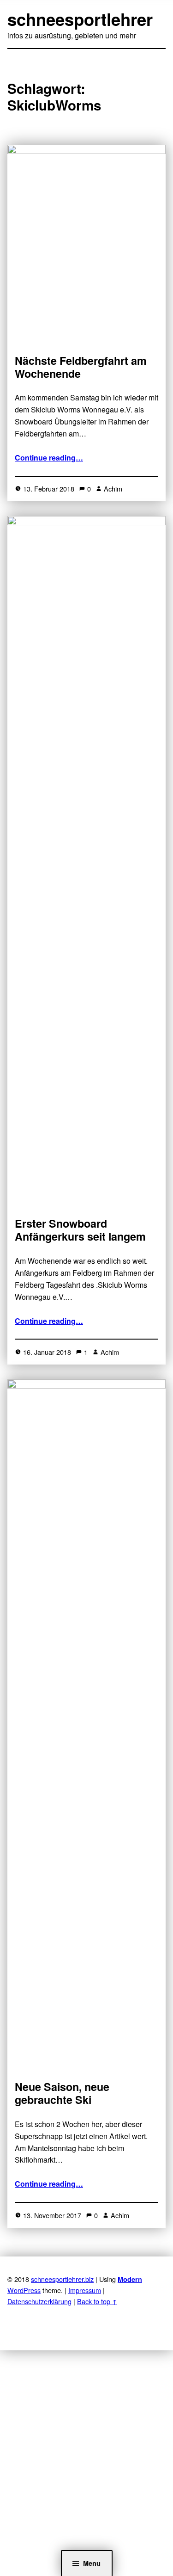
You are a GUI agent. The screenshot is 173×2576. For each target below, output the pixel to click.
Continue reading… (49, 458)
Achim (113, 489)
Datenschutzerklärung (39, 2301)
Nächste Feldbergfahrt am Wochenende (81, 367)
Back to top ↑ (97, 2301)
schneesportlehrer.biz (62, 2279)
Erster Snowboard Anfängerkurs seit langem (80, 1230)
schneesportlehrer (80, 19)
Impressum (85, 2290)
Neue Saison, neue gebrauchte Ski (62, 2093)
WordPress (24, 2290)
